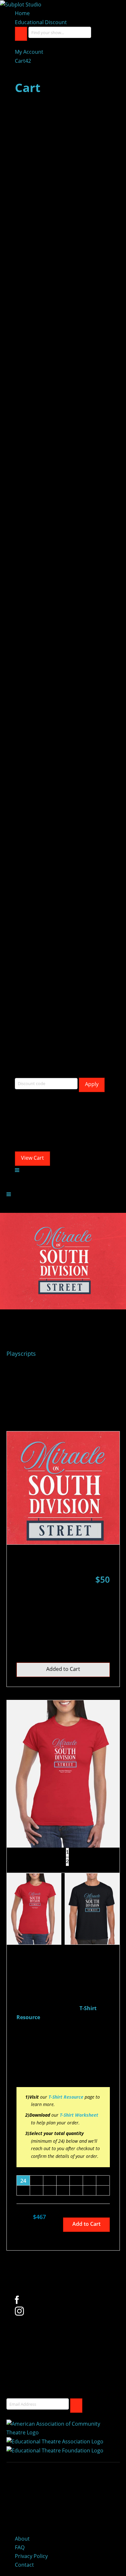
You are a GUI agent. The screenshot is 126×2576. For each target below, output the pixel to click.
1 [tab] (67, 1852)
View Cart (32, 1158)
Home (22, 13)
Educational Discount (41, 22)
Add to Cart (86, 2224)
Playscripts (21, 1354)
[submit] (76, 2406)
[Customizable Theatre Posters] (21, 4)
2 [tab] (67, 1861)
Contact (24, 2565)
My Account (29, 52)
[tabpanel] (63, 1774)
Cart (23, 61)
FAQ (20, 2547)
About (22, 2539)
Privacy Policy (31, 2556)
